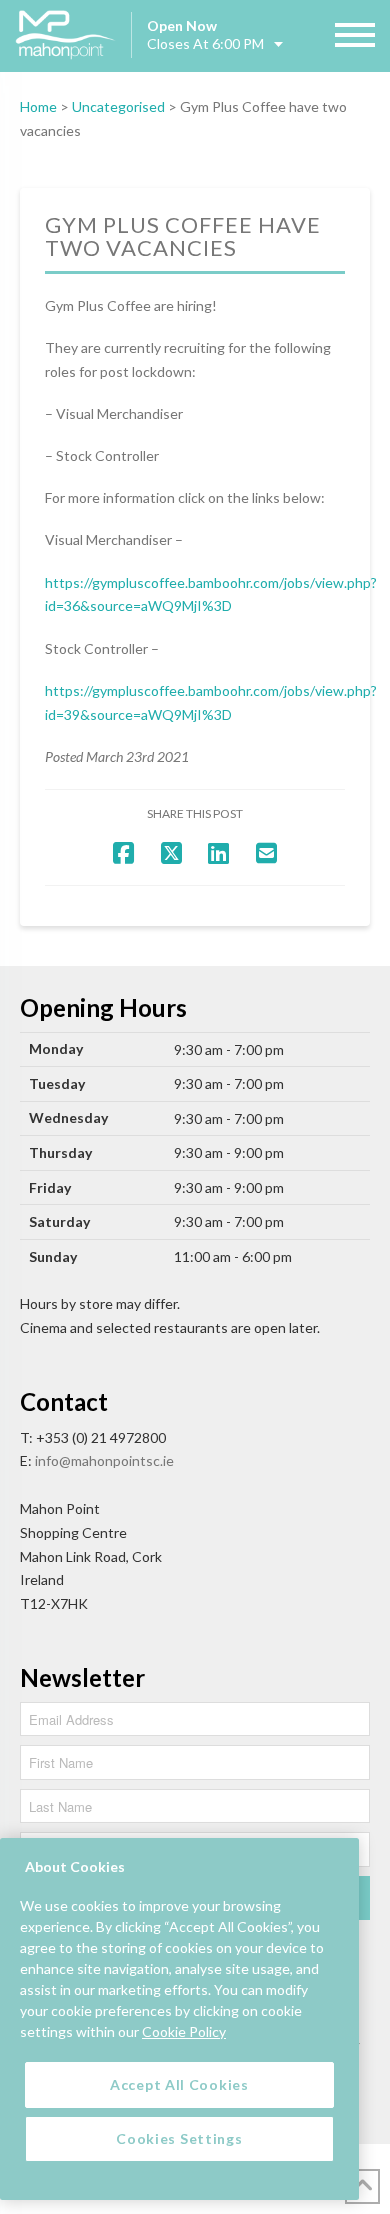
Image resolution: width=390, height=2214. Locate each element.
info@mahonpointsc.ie (104, 1460)
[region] (179, 2019)
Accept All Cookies (179, 2084)
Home (38, 106)
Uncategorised (118, 106)
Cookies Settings (179, 2138)
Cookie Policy (184, 2031)
